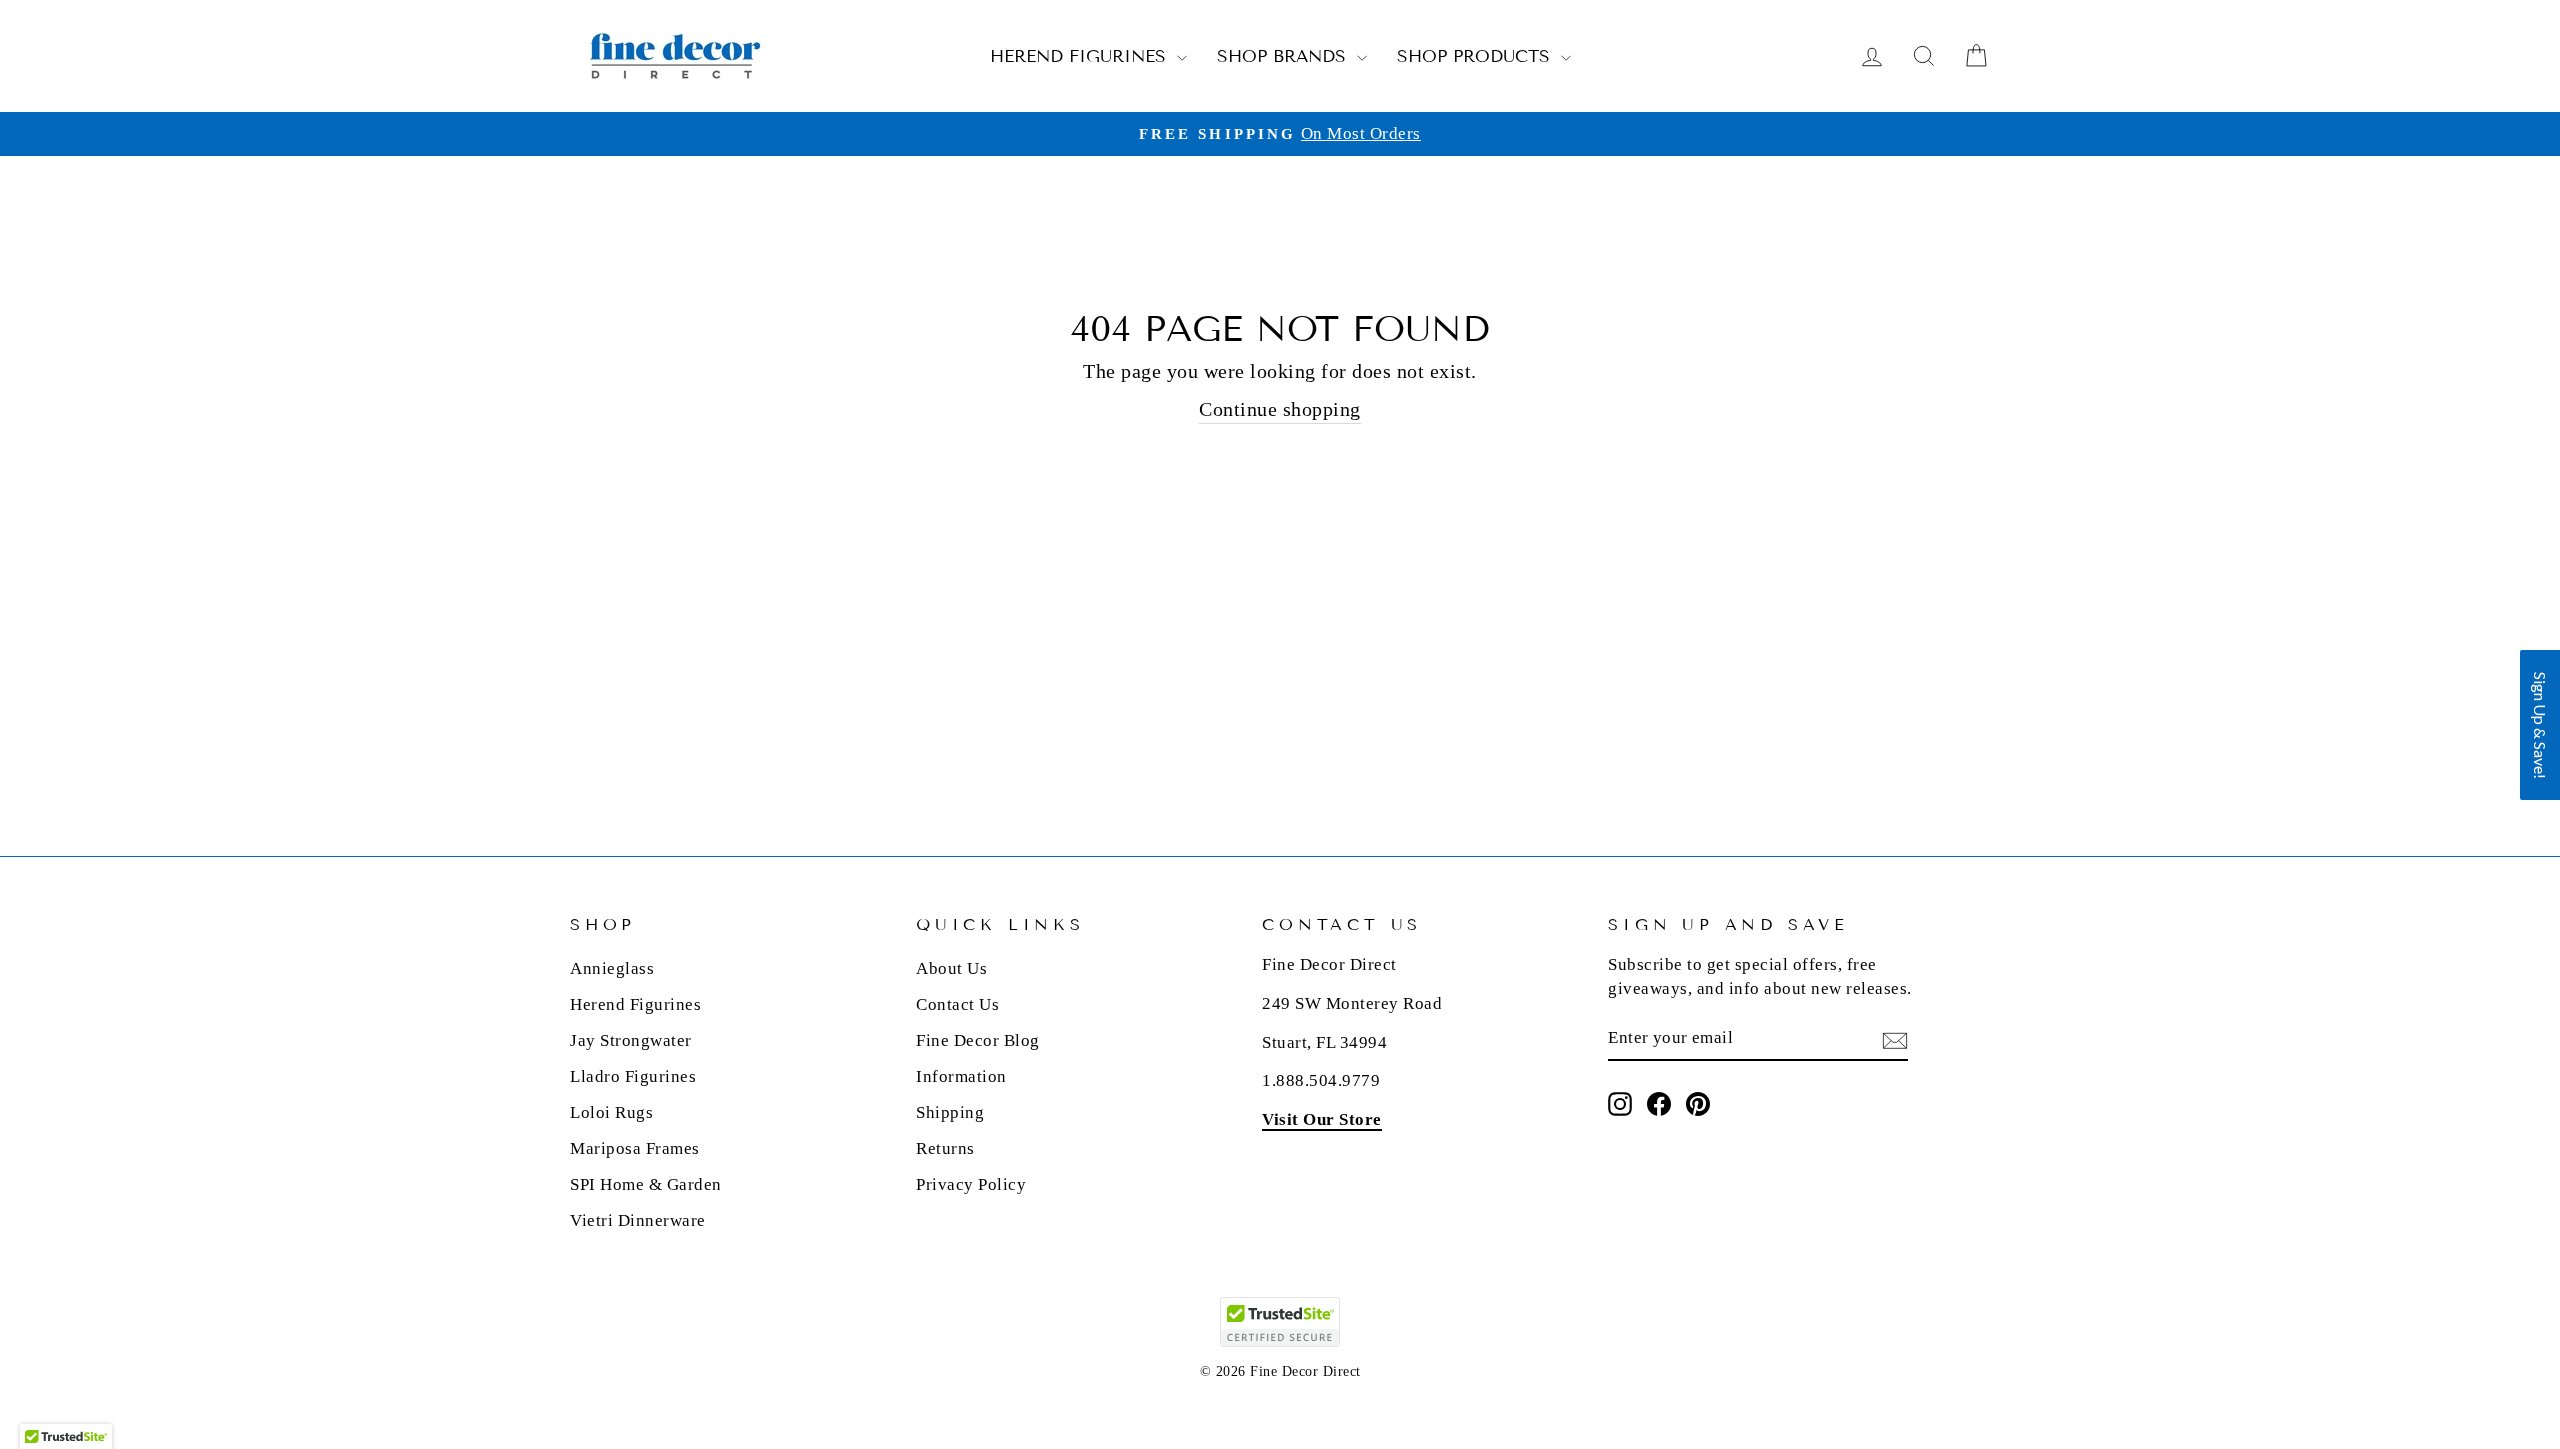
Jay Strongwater (631, 1040)
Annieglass (612, 968)
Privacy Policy (971, 1184)
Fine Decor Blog (978, 1040)
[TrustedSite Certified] (1280, 1322)
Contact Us (957, 1004)
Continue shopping (1280, 409)
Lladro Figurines (633, 1076)
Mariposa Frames (635, 1148)
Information (961, 1076)
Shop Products (1476, 56)
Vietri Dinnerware (638, 1220)
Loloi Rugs (611, 1112)
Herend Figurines (1081, 56)
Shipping (950, 1112)
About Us (951, 968)
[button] (2540, 725)
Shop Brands (1284, 56)
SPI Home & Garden (646, 1184)
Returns (945, 1148)
